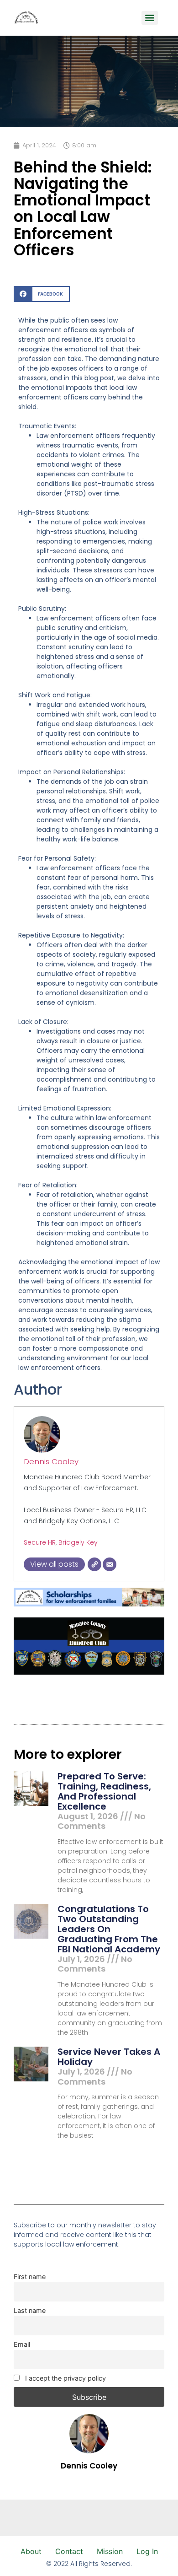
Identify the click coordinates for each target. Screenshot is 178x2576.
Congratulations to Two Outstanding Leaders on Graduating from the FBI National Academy (109, 1929)
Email (22, 2344)
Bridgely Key (78, 1542)
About (31, 2551)
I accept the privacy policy (65, 2378)
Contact (69, 2551)
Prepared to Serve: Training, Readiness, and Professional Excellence (104, 1791)
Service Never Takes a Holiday (109, 2057)
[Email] (110, 1564)
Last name (30, 2310)
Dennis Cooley (51, 1461)
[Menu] (150, 18)
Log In (147, 2551)
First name (30, 2277)
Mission (110, 2551)
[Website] (94, 1564)
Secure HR (40, 1542)
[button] (42, 294)
